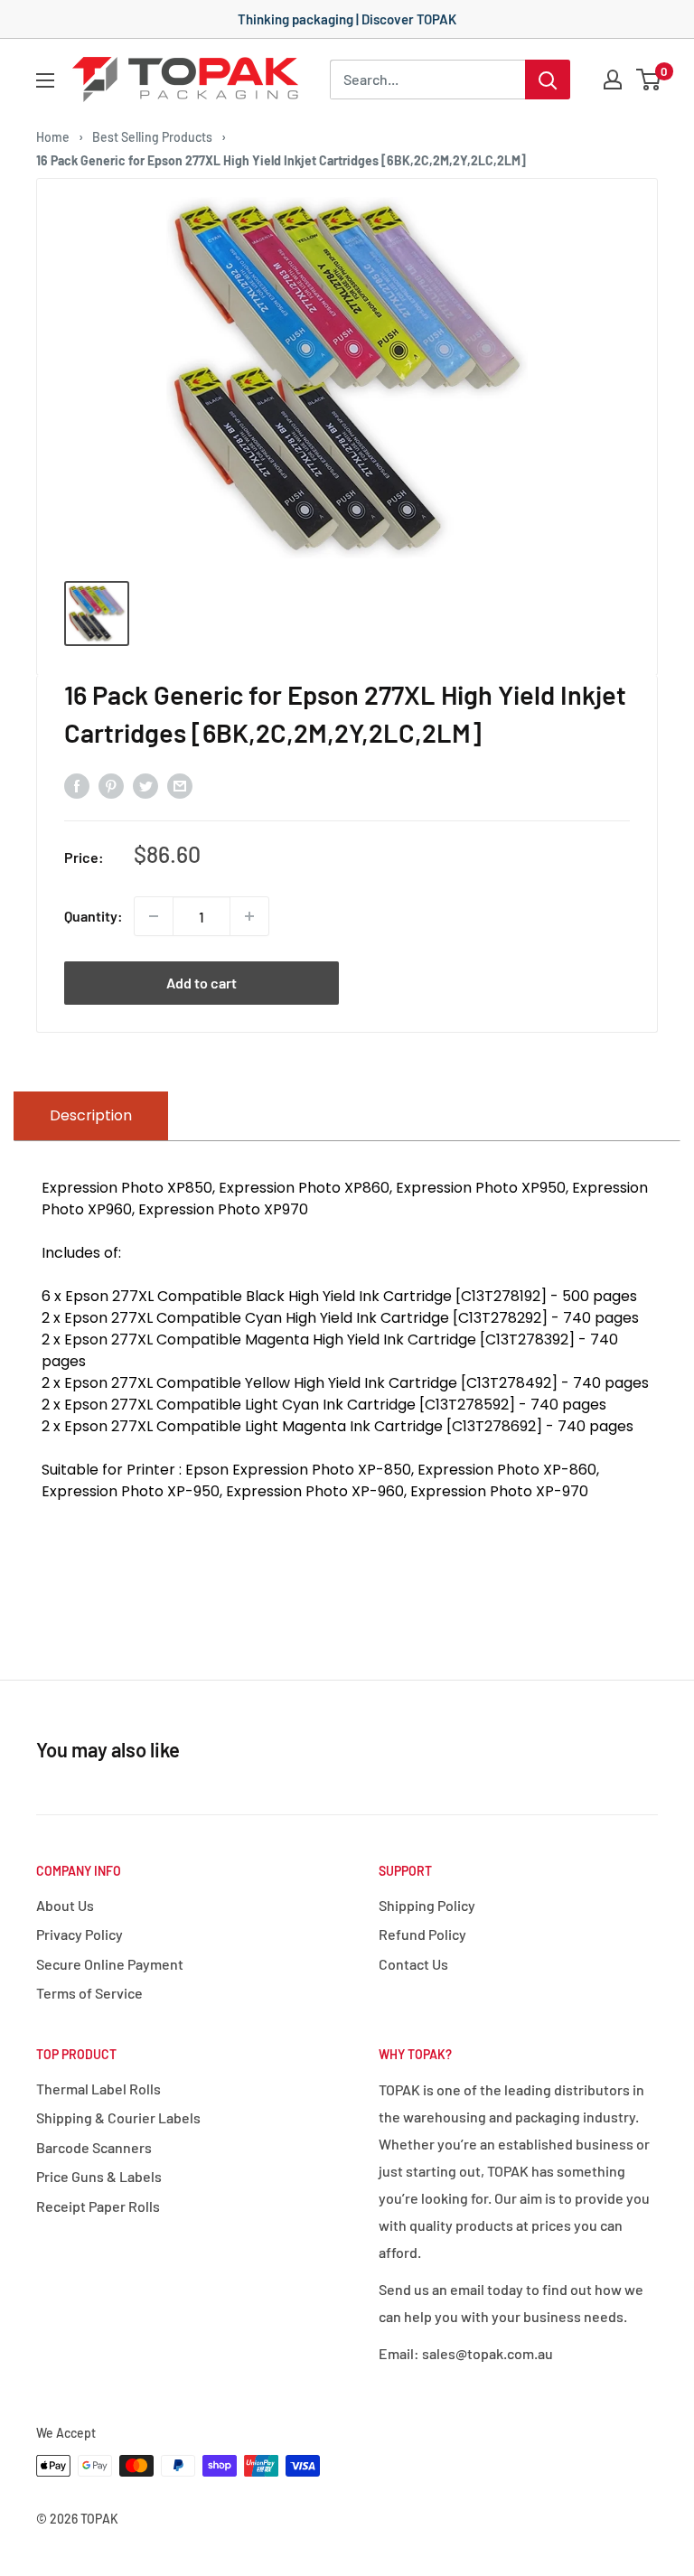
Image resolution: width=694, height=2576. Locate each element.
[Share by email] (180, 785)
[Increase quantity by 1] (249, 916)
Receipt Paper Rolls (98, 2206)
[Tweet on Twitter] (145, 785)
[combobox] (427, 80)
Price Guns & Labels (99, 2176)
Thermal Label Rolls (98, 2089)
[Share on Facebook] (77, 785)
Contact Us (413, 1964)
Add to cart (202, 983)
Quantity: (94, 916)
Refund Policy (422, 1934)
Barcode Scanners (94, 2147)
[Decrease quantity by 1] (154, 916)
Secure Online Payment (110, 1964)
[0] (649, 80)
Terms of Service (89, 1993)
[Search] (548, 80)
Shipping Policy (427, 1905)
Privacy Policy (80, 1934)
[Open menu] (45, 80)
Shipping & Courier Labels (118, 2117)
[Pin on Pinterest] (111, 785)
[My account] (613, 80)
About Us (65, 1905)
